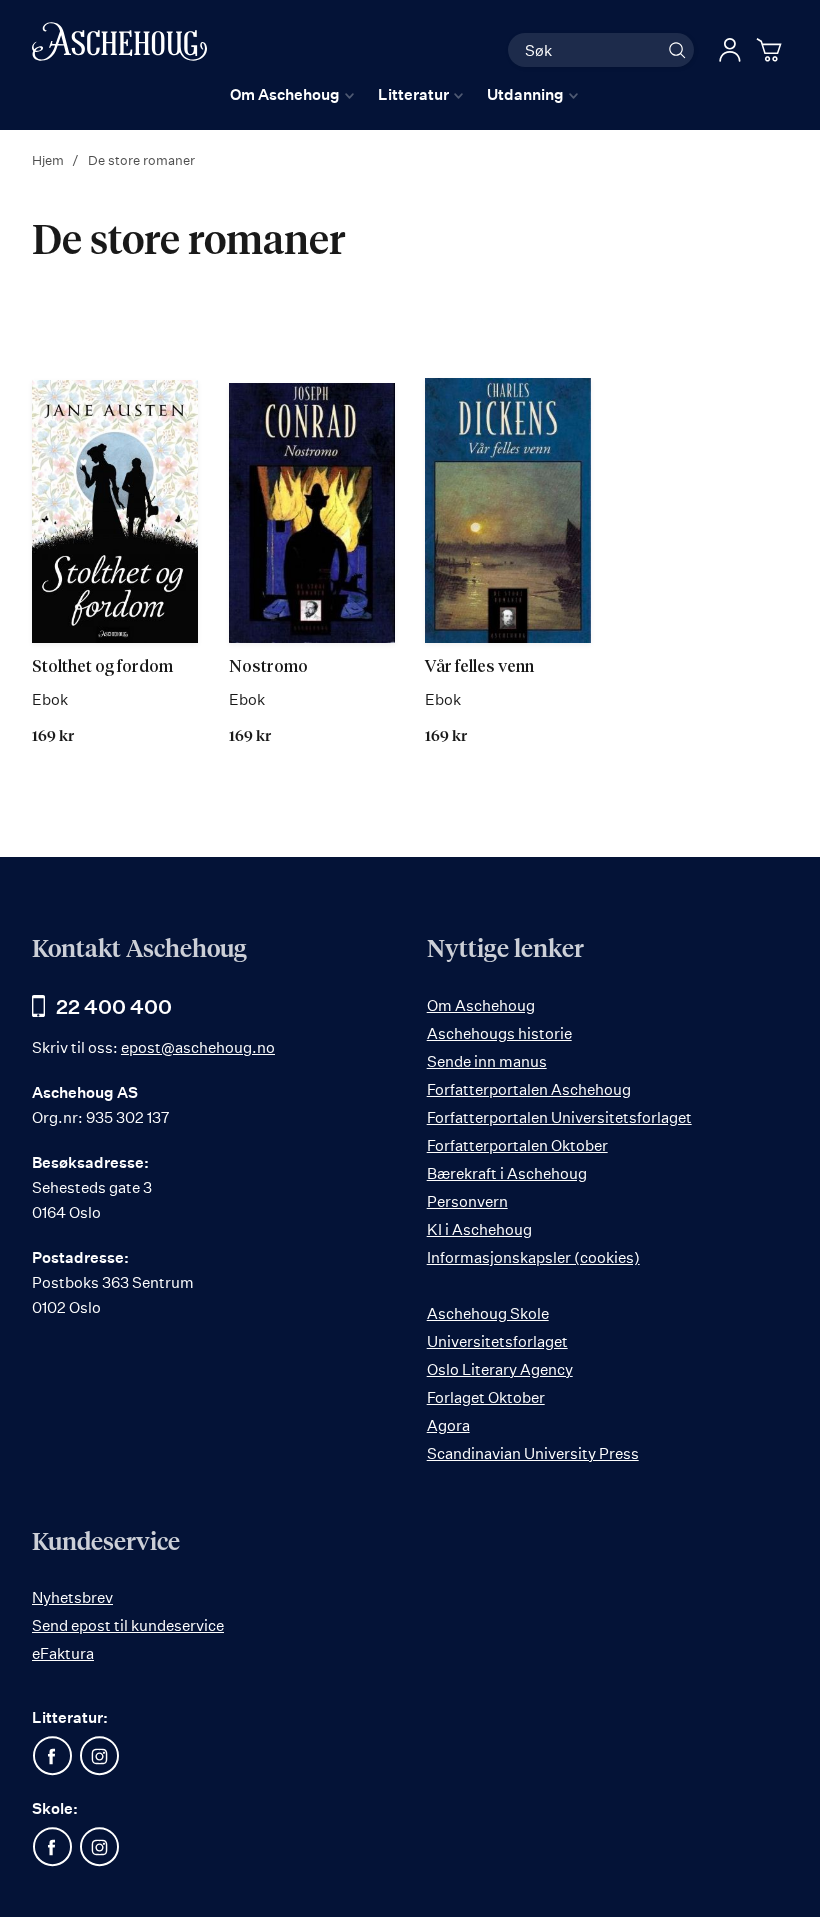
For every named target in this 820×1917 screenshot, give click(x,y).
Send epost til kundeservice (128, 1625)
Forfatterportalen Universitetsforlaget (559, 1117)
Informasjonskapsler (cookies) (533, 1257)
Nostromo (268, 667)
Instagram (99, 1756)
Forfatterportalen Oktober (517, 1145)
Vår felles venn (479, 667)
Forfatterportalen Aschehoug (529, 1089)
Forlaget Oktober (486, 1397)
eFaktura (63, 1653)
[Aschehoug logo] (119, 47)
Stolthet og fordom (102, 667)
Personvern (467, 1201)
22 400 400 (114, 1006)
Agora (448, 1425)
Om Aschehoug (481, 1005)
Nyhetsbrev (72, 1597)
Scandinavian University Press (533, 1453)
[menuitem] (292, 94)
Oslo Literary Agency (500, 1369)
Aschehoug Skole (488, 1313)
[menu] (404, 94)
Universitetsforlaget (497, 1341)
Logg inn (730, 50)
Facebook (52, 1756)
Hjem (49, 160)
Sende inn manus (487, 1061)
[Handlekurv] (772, 50)
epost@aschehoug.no (198, 1047)
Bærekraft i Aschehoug (507, 1173)
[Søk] (677, 50)
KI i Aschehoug (479, 1229)
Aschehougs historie (499, 1033)
